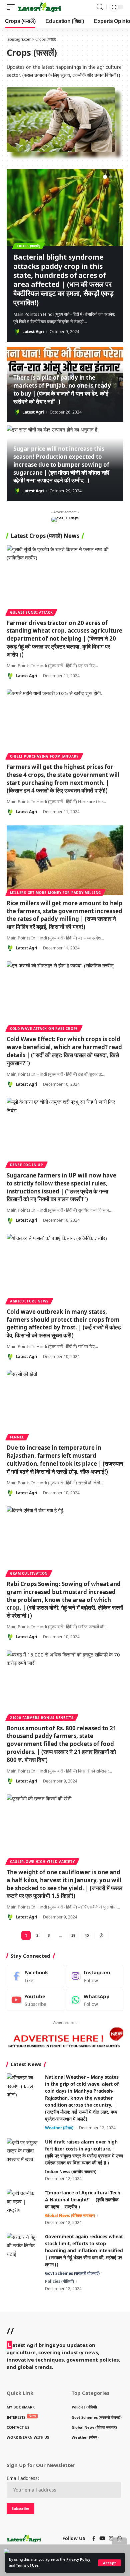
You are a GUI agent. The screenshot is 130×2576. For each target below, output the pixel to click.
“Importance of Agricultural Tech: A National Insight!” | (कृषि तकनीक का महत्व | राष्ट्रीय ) (83, 2200)
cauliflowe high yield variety (42, 1862)
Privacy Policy (78, 2559)
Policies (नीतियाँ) (59, 2281)
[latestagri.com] (39, 7)
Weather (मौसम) (59, 2128)
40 (87, 1935)
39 (73, 1935)
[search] (100, 7)
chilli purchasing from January (44, 756)
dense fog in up (26, 1165)
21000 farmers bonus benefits (42, 1718)
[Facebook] (35, 1976)
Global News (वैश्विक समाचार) (70, 2215)
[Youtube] (35, 2000)
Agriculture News (29, 1301)
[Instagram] (95, 1976)
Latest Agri (33, 332)
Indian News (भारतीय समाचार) (71, 2172)
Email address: (23, 2478)
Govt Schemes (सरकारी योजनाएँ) (72, 2273)
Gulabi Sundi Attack (31, 612)
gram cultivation (29, 1573)
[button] (105, 177)
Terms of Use (27, 2565)
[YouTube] (102, 2538)
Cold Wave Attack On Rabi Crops (44, 1029)
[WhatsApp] (95, 2000)
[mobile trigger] (12, 7)
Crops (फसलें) (28, 246)
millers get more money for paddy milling (55, 893)
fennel (17, 1437)
